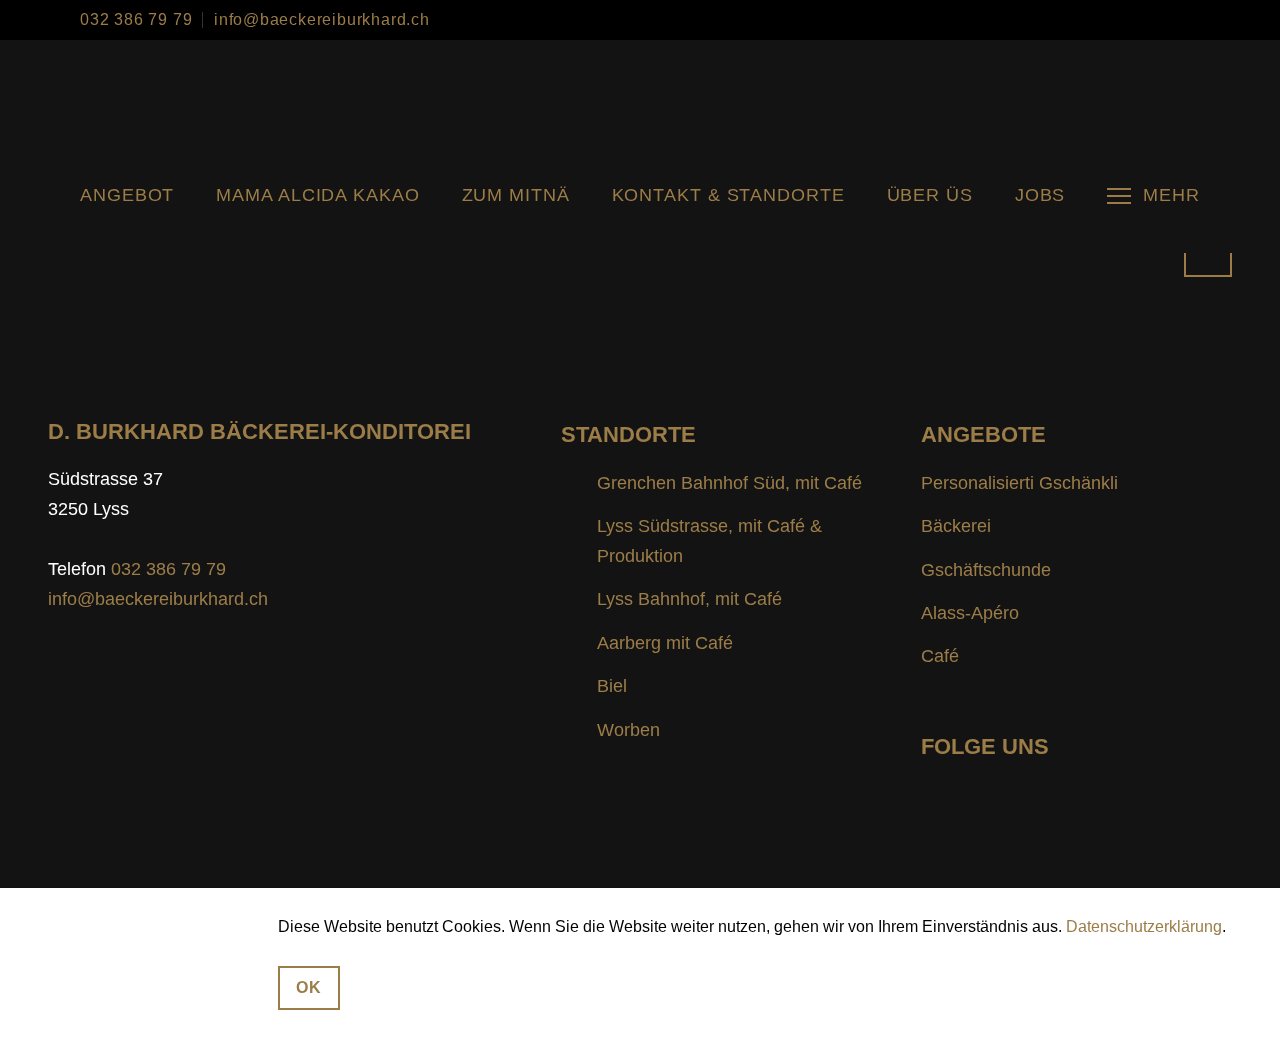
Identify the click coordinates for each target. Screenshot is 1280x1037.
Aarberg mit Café (665, 643)
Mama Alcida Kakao (317, 195)
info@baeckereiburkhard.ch (322, 20)
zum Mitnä (516, 195)
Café (940, 656)
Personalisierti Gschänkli (1019, 483)
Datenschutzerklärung (1144, 926)
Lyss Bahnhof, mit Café (689, 599)
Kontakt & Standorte (728, 195)
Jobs (1040, 195)
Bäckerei (956, 526)
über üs (930, 195)
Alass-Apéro (970, 613)
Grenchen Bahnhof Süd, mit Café (729, 483)
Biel (612, 686)
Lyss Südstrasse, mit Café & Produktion (709, 541)
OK (309, 987)
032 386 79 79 (136, 20)
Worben (628, 730)
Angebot (127, 195)
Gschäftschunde (986, 570)
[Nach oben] (1208, 253)
